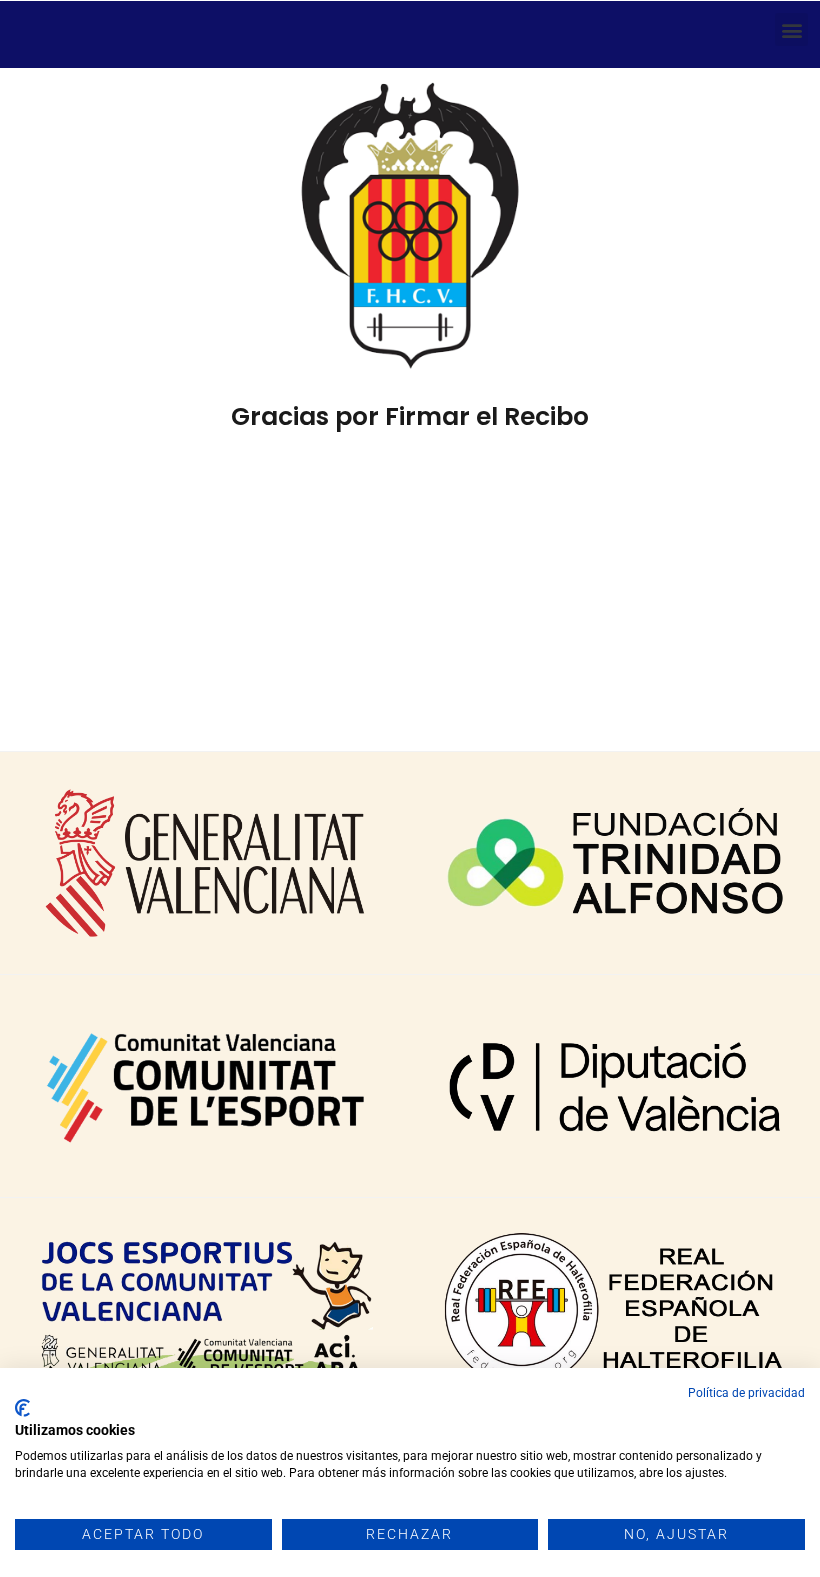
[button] (791, 29)
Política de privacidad (746, 1393)
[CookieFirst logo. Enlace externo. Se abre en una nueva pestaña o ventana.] (22, 1408)
